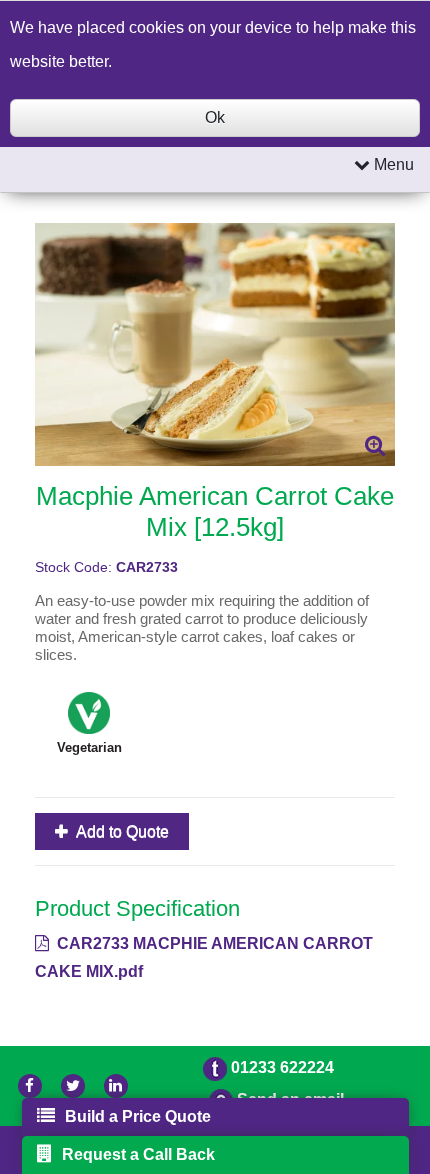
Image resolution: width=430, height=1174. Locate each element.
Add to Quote (121, 831)
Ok (215, 117)
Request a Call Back (138, 1154)
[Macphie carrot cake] (215, 344)
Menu (392, 164)
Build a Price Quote (138, 1116)
